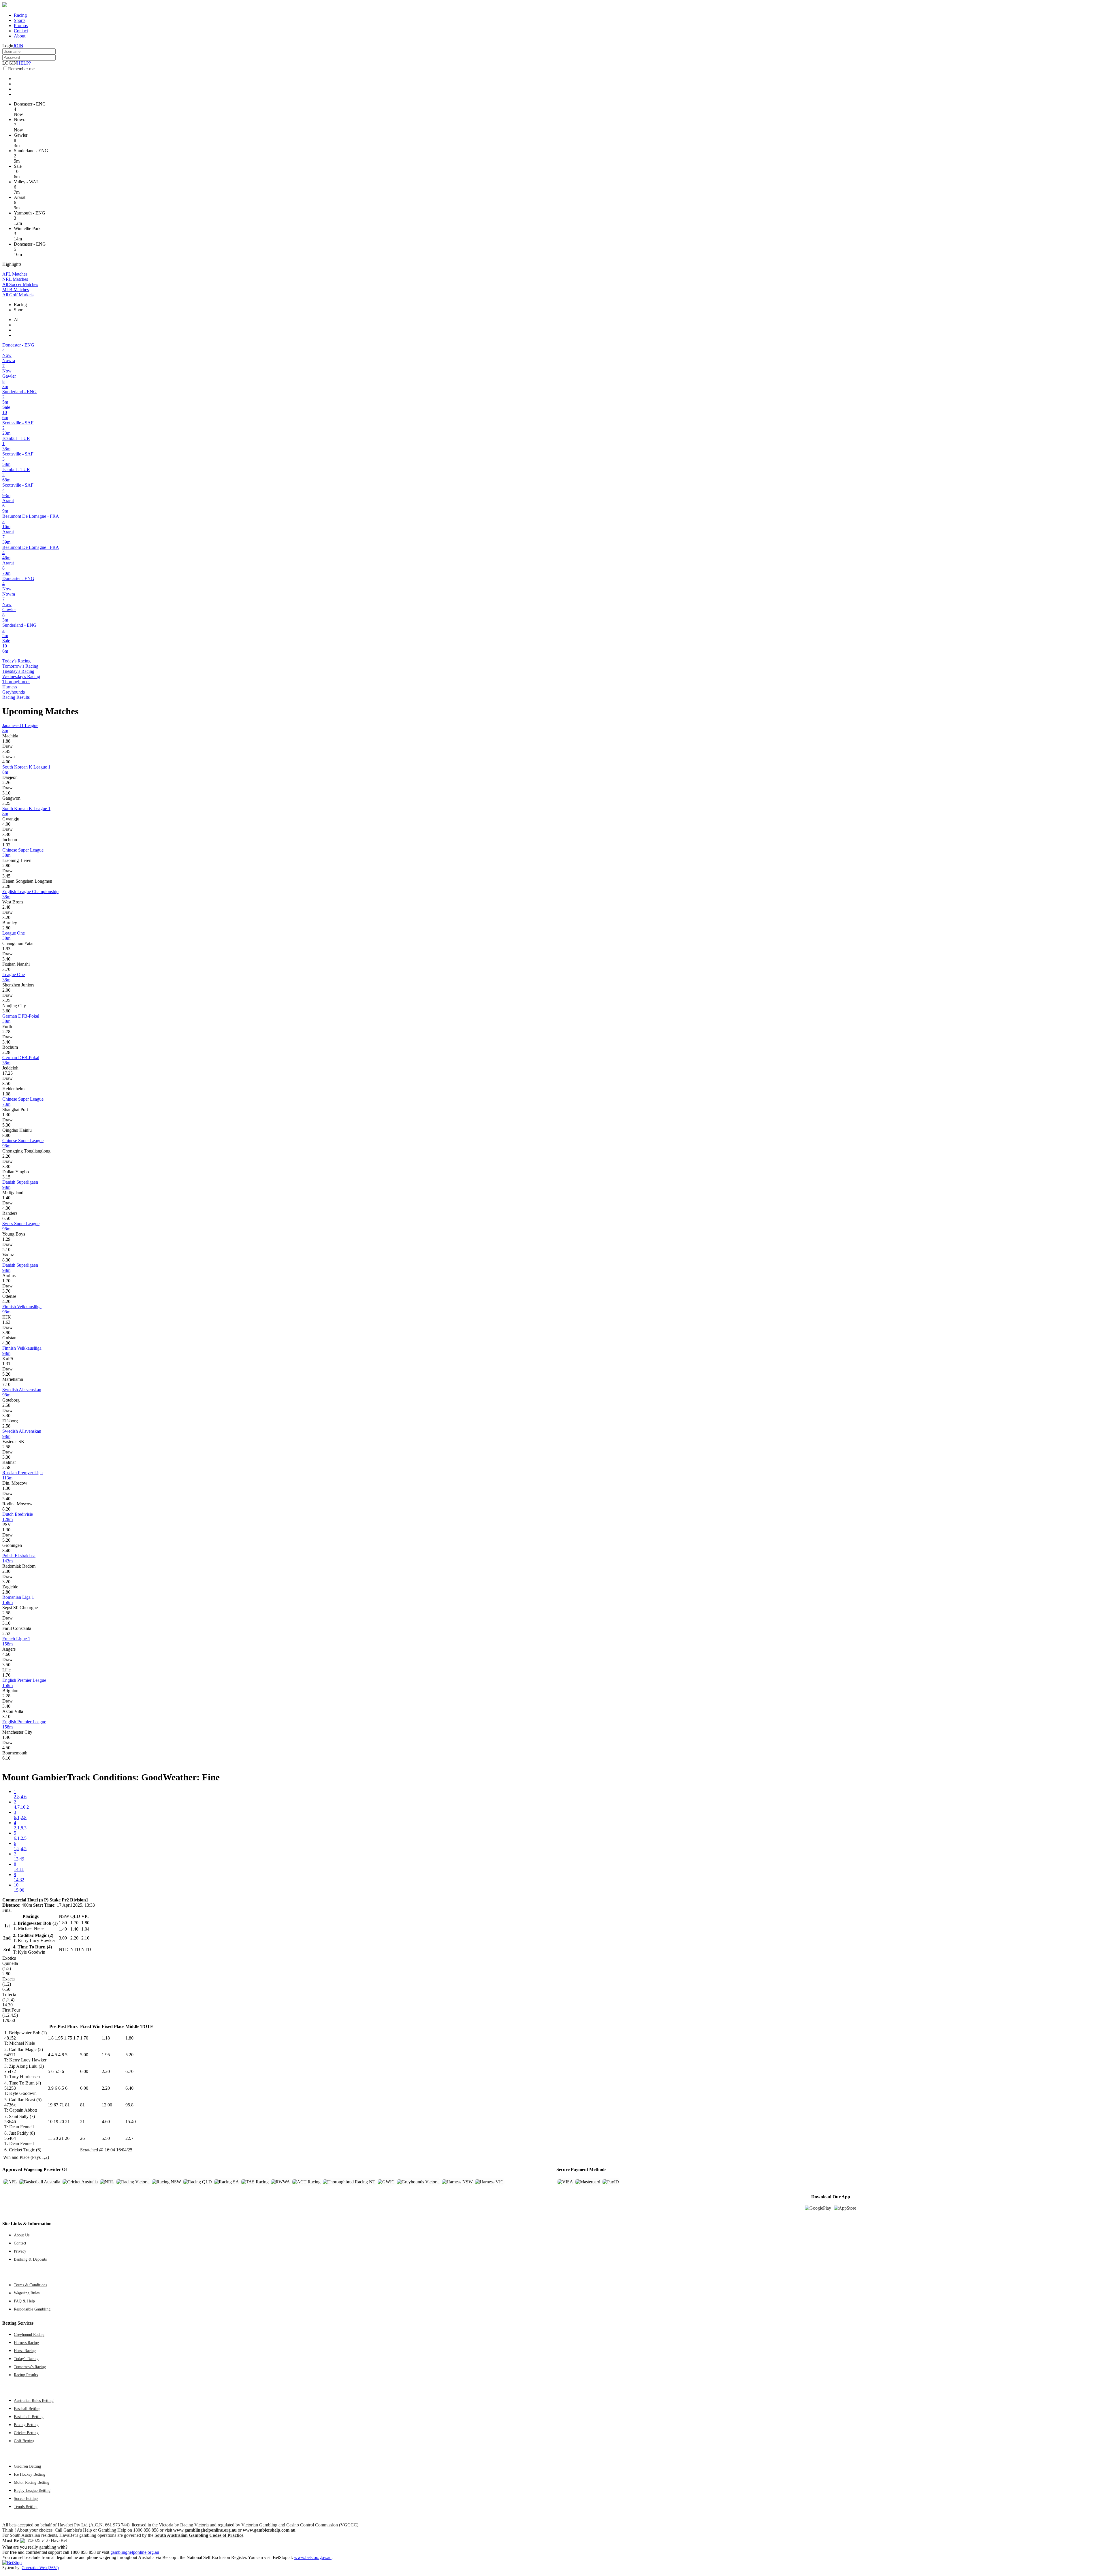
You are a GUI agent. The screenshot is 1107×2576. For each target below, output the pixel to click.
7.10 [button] (6, 1384)
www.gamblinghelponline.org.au (205, 2530)
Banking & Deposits (30, 2259)
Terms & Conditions (30, 2285)
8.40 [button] (6, 1550)
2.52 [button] (6, 1633)
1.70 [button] (6, 1281)
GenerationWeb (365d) (40, 2568)
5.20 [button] (6, 1374)
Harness (10, 687)
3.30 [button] (6, 834)
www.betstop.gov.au (313, 2557)
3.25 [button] (6, 803)
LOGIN (10, 63)
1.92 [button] (6, 845)
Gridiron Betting (27, 2466)
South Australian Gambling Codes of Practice (199, 2535)
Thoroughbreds (16, 682)
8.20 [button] (6, 1509)
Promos (21, 26)
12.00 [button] (107, 2105)
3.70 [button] (6, 969)
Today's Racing (16, 661)
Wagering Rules (27, 2293)
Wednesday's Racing (21, 676)
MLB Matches (16, 290)
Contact (21, 31)
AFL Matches (15, 274)
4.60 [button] (6, 1654)
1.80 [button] (129, 2038)
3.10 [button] (6, 793)
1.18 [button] (106, 2038)
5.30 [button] (6, 1125)
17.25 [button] (7, 1073)
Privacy (20, 2251)
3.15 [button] (6, 1177)
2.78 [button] (6, 1032)
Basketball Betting (29, 2417)
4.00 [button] (6, 762)
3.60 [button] (6, 1011)
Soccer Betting (26, 2498)
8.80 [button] (6, 1135)
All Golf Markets (18, 295)
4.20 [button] (6, 1301)
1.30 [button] (6, 1115)
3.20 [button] (6, 917)
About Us (22, 2235)
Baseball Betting (27, 2409)
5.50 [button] (106, 2138)
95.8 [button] (129, 2105)
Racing (20, 15)
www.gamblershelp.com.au (269, 2530)
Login (8, 46)
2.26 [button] (6, 783)
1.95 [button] (106, 2055)
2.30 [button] (6, 1571)
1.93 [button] (6, 949)
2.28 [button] (6, 886)
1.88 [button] (6, 741)
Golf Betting (24, 2441)
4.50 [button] (6, 1748)
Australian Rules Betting (34, 2400)
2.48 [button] (6, 907)
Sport (19, 310)
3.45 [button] (6, 751)
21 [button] (82, 2122)
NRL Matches (15, 279)
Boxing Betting (26, 2425)
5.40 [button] (6, 1499)
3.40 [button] (6, 959)
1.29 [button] (6, 1239)
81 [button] (82, 2105)
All (17, 320)
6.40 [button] (129, 2088)
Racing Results (16, 697)
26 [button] (82, 2138)
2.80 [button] (6, 866)
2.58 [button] (6, 1405)
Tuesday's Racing (18, 671)
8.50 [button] (6, 1083)
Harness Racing (26, 2342)
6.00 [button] (84, 2071)
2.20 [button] (6, 1156)
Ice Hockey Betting (30, 2474)
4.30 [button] (6, 1208)
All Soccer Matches (20, 284)
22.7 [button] (129, 2138)
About (20, 36)
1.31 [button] (6, 1364)
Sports (20, 20)
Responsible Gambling (32, 2309)
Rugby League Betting (32, 2490)
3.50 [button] (6, 1665)
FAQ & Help (24, 2301)
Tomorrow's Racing (20, 666)
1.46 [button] (6, 1737)
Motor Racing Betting (32, 2482)
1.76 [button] (6, 1675)
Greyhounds (14, 692)
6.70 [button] (129, 2071)
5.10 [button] (6, 1250)
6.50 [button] (6, 1218)
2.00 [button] (6, 990)
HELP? (24, 63)
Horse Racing (25, 2351)
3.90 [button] (6, 1333)
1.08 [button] (6, 1094)
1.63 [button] (6, 1322)
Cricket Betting (26, 2433)
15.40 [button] (131, 2122)
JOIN (18, 46)
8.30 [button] (6, 1260)
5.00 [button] (84, 2055)
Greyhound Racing (29, 2334)
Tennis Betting (26, 2507)
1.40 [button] (6, 1198)
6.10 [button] (6, 1758)
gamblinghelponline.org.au (135, 2552)
